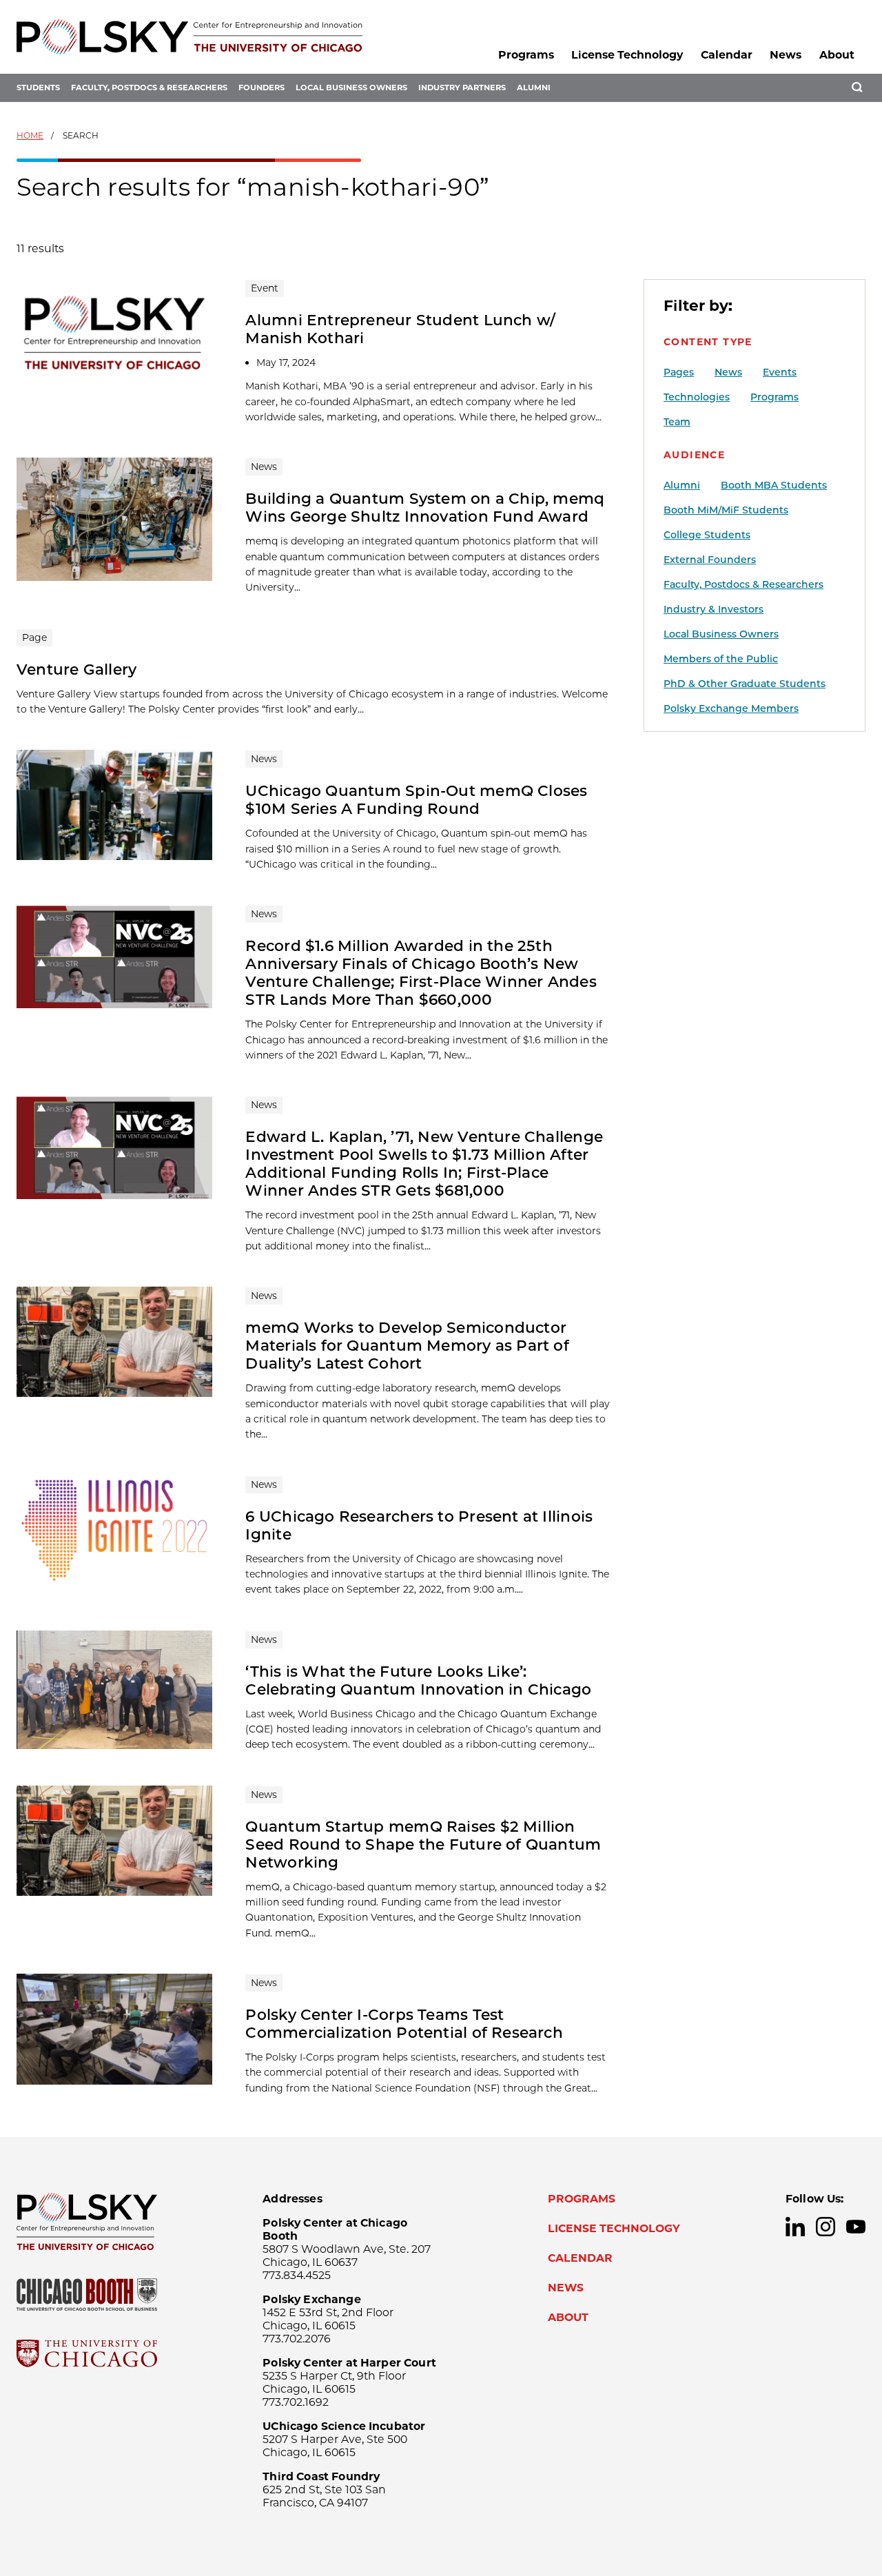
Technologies (697, 397)
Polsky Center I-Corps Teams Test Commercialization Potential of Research (404, 2023)
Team (677, 422)
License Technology (627, 55)
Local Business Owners (351, 88)
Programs (526, 55)
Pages (679, 372)
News (786, 55)
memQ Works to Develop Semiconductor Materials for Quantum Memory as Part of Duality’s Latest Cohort (407, 1345)
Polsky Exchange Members (731, 708)
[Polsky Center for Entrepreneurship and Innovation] (189, 37)
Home (30, 135)
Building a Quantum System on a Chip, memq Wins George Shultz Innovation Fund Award (425, 507)
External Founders (710, 560)
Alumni (534, 88)
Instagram (825, 2227)
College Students (707, 535)
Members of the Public (721, 659)
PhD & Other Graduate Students (745, 684)
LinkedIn (795, 2227)
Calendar (727, 55)
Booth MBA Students (774, 485)
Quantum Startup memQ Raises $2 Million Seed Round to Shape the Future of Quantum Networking (423, 1844)
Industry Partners (462, 88)
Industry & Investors (714, 609)
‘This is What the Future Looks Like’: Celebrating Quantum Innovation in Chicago (418, 1680)
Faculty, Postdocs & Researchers (149, 88)
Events (780, 372)
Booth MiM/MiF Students (726, 510)
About (837, 55)
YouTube (856, 2227)
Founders (261, 88)
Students (38, 88)
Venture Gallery (76, 669)
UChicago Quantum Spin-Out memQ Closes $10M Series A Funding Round (416, 799)
